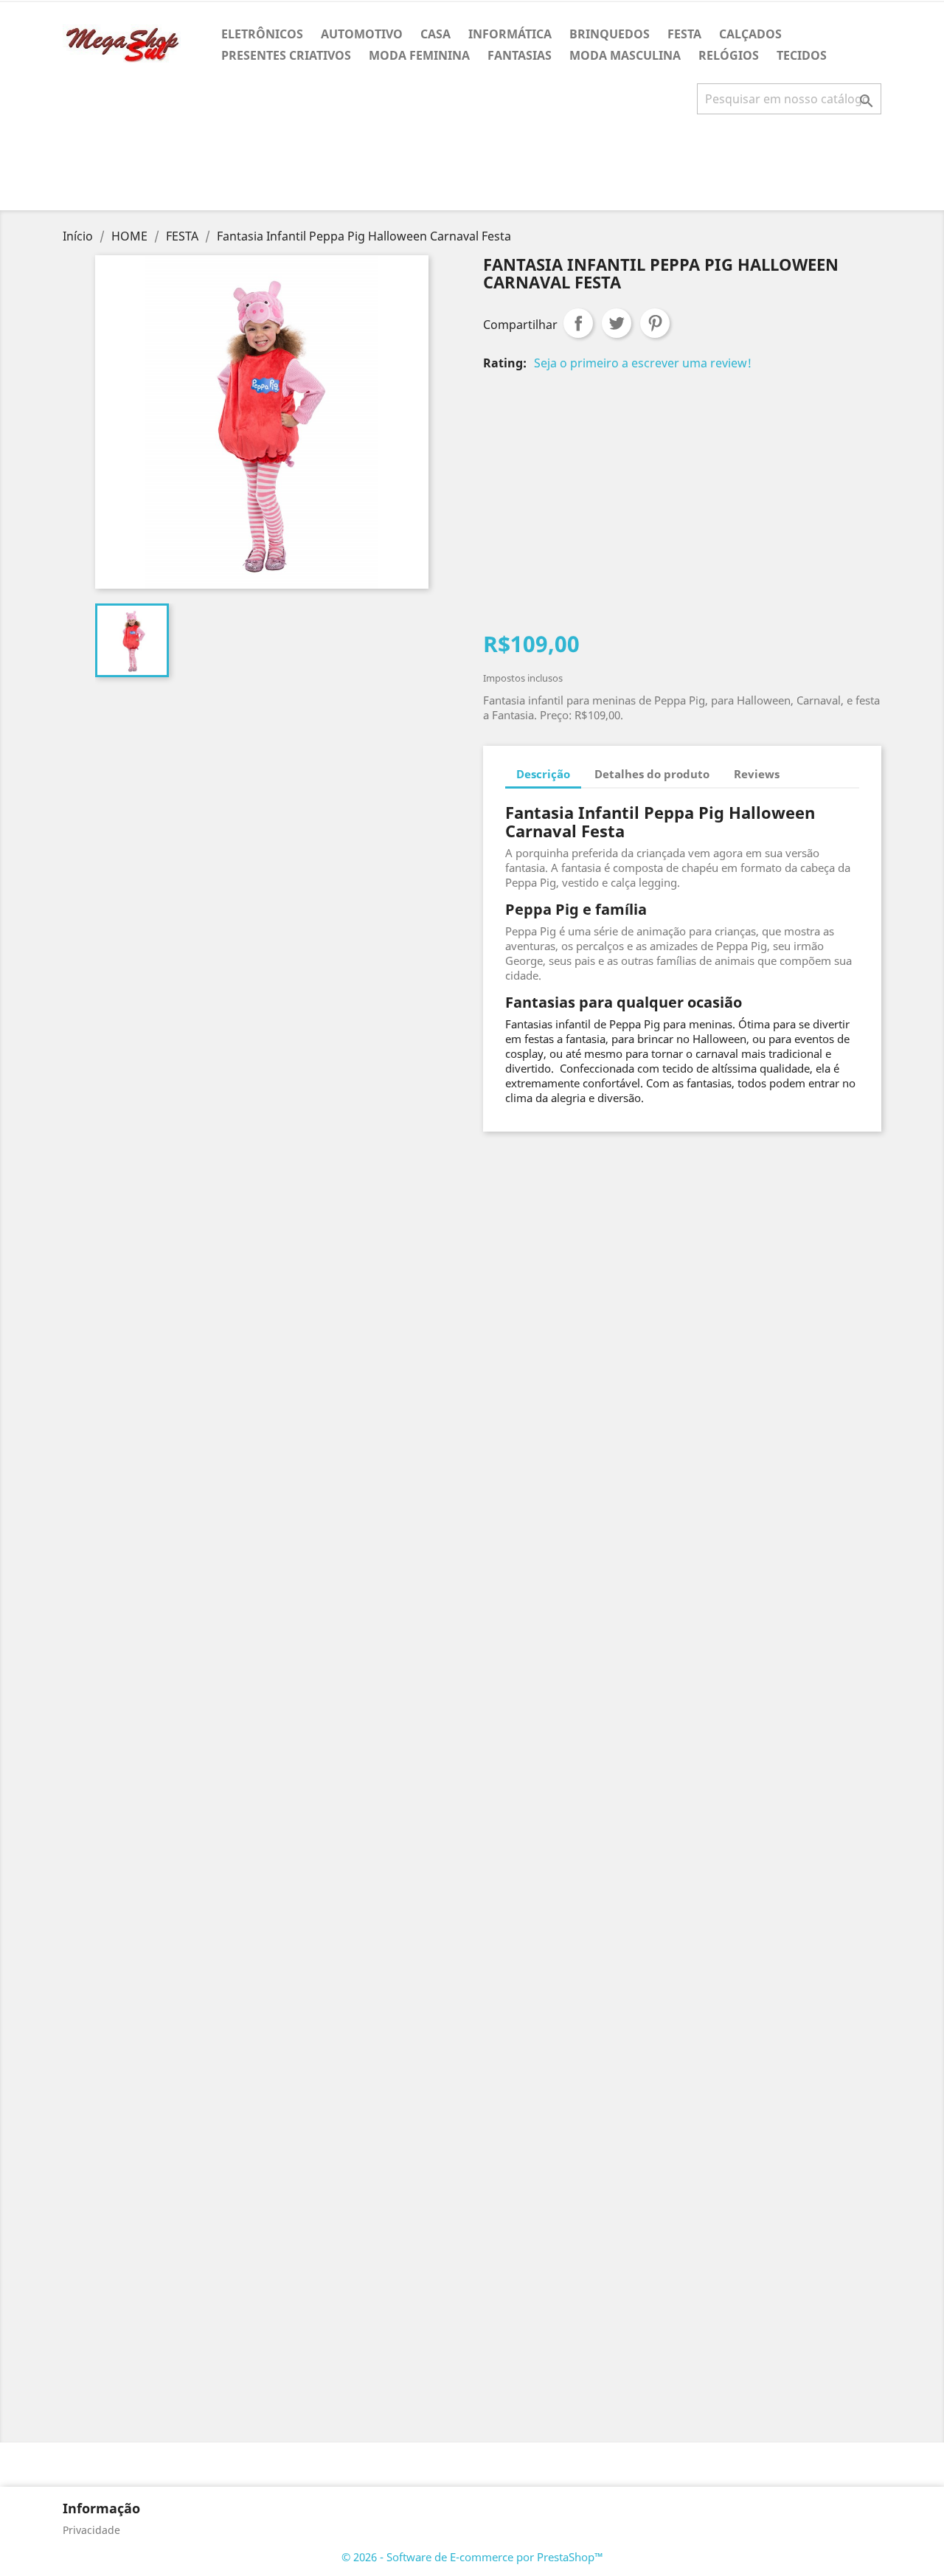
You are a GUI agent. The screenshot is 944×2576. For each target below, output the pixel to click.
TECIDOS (802, 55)
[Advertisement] (472, 168)
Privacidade (91, 2530)
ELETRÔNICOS (262, 34)
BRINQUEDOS (610, 34)
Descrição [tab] (543, 774)
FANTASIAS (520, 55)
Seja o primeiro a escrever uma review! (643, 363)
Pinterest (655, 323)
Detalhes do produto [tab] (652, 774)
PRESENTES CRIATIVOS (286, 55)
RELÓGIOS (729, 55)
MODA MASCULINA (625, 55)
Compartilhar (578, 323)
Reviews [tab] (757, 774)
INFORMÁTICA (510, 34)
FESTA (684, 34)
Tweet (617, 323)
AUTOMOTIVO (362, 34)
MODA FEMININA (419, 55)
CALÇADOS (750, 34)
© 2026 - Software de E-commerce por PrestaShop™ (472, 2557)
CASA (435, 34)
